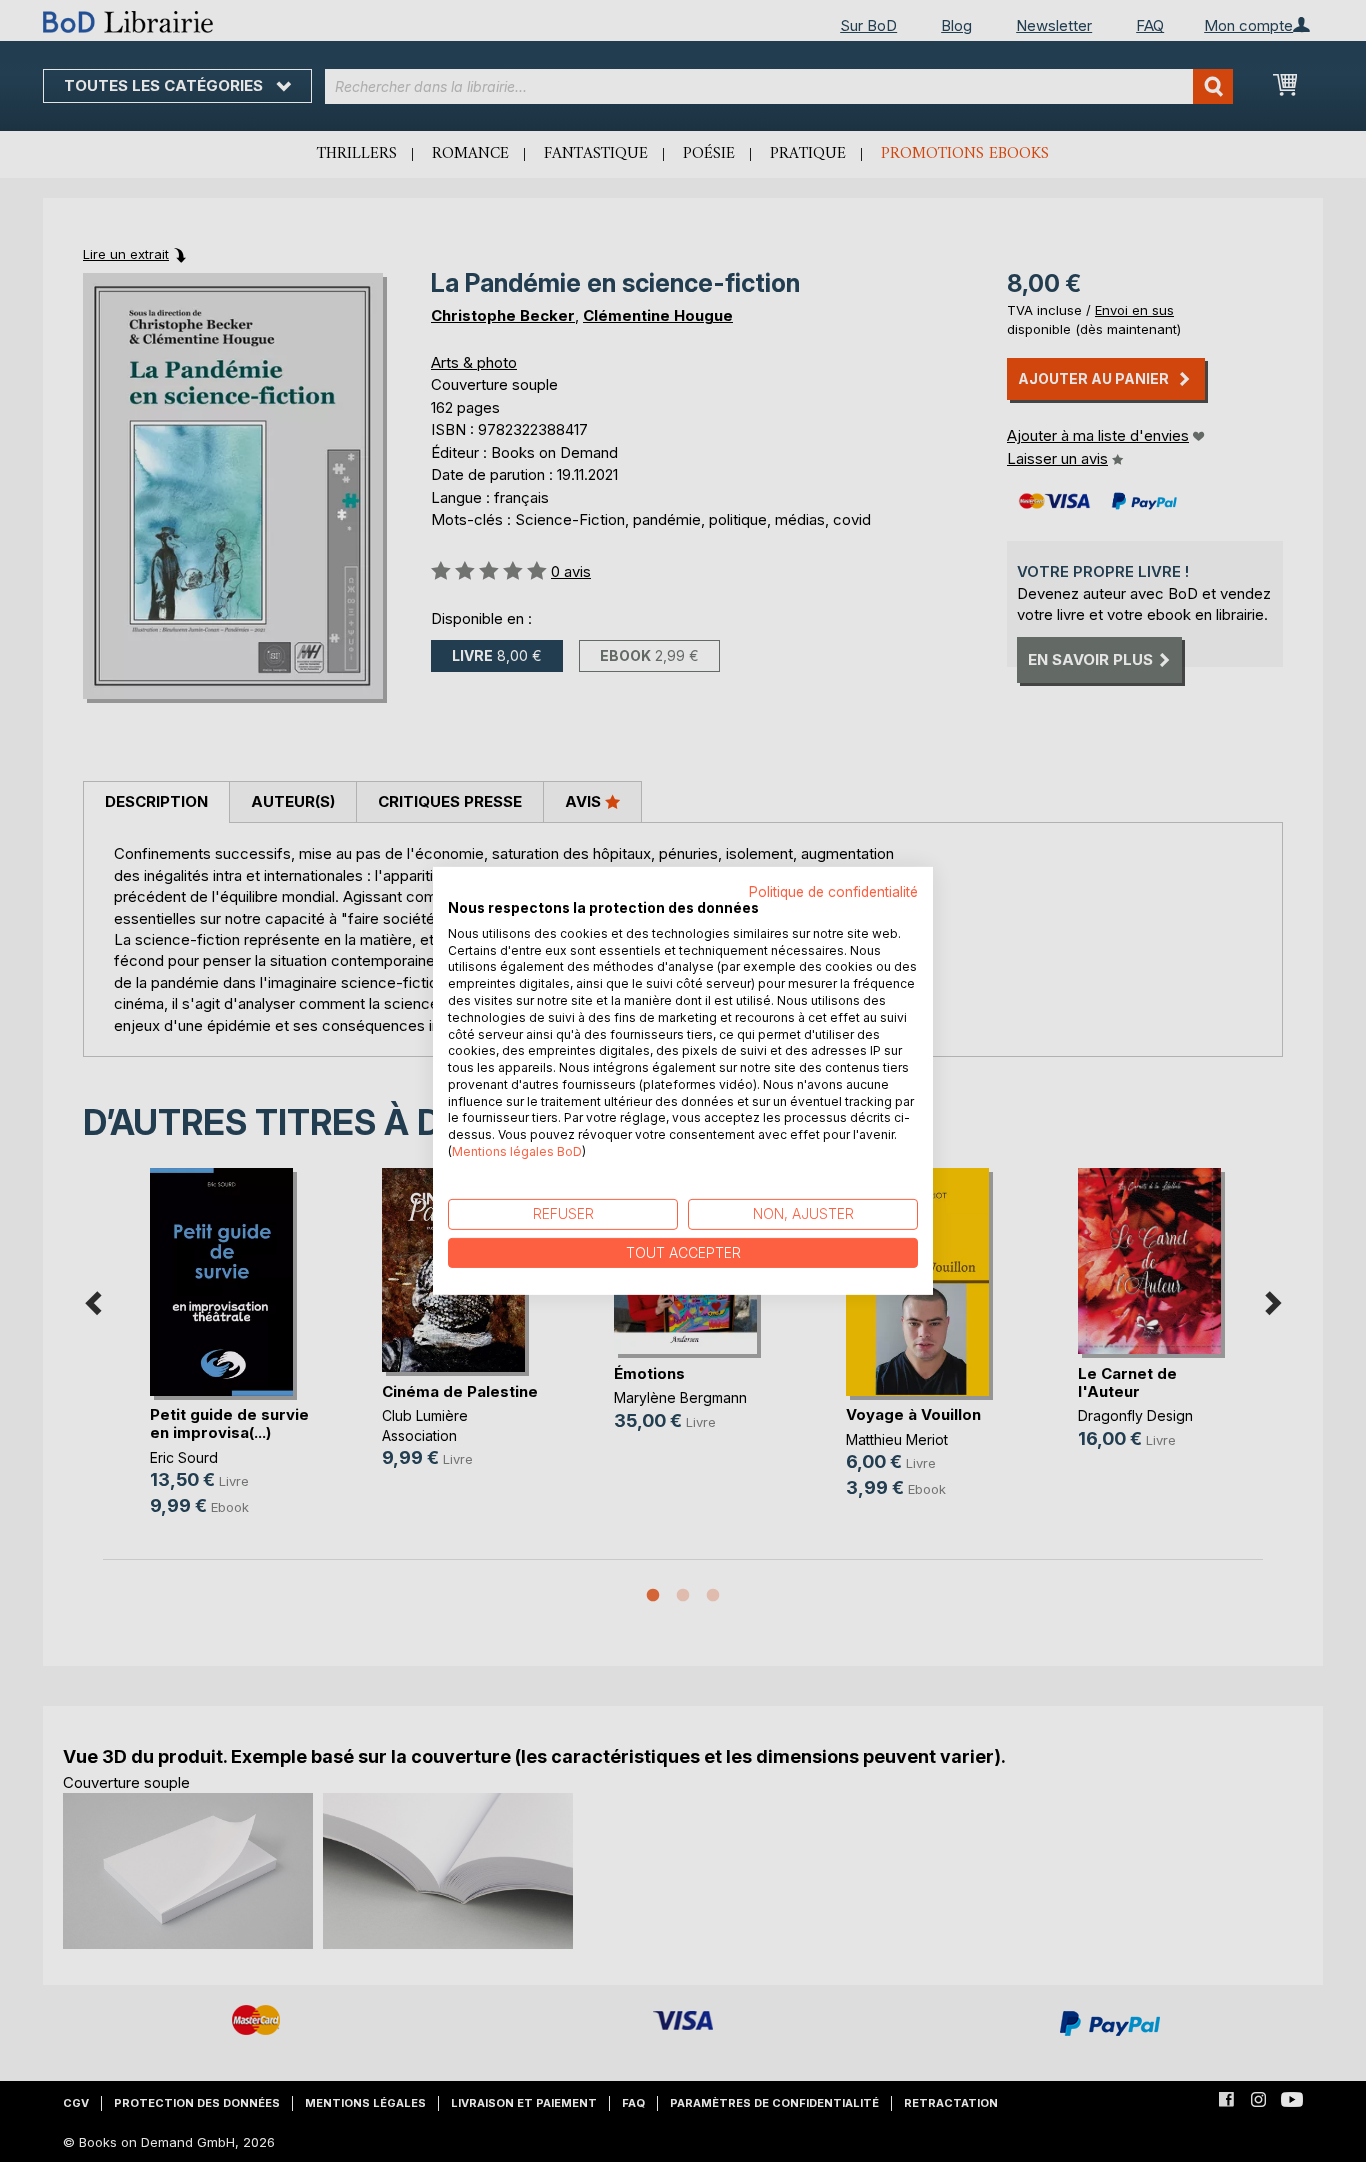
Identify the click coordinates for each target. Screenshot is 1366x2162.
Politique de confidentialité (833, 892)
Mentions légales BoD (517, 1151)
